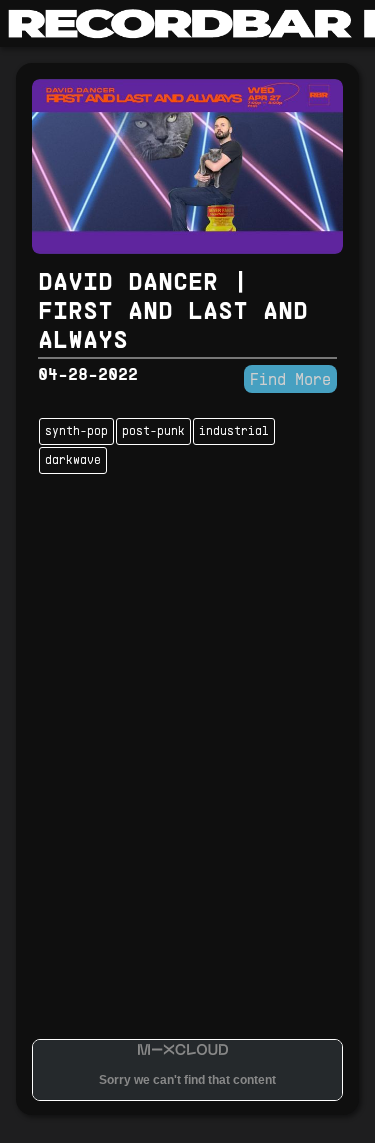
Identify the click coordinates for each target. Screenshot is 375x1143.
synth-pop (76, 432)
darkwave (73, 461)
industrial (234, 432)
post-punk (153, 432)
